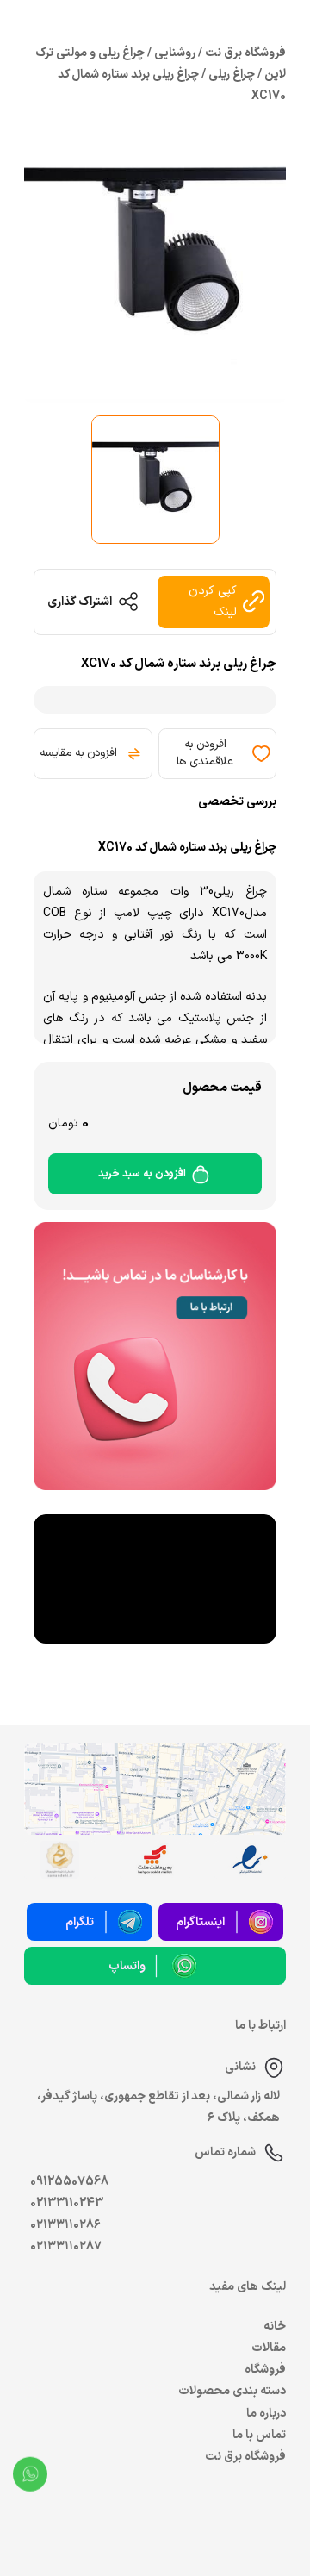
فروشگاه (265, 2370)
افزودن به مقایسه (78, 753)
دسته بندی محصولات (232, 2391)
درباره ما (266, 2414)
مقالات (269, 2348)
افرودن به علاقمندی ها (205, 753)
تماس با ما (259, 2435)
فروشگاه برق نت (245, 2457)
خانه (275, 2327)
